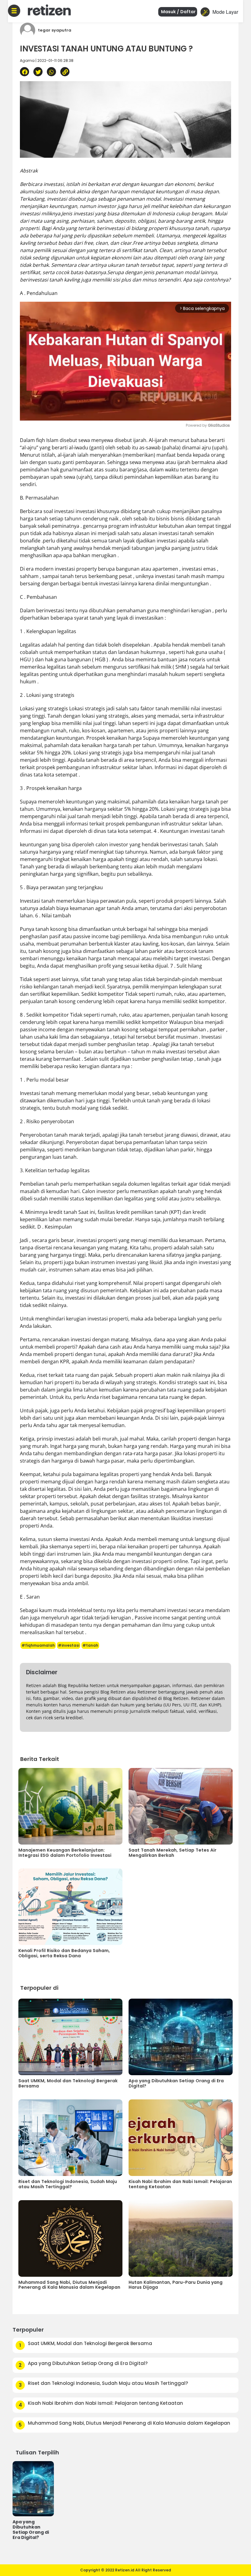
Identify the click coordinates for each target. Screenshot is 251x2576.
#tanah (90, 1645)
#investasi (69, 1645)
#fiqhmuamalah (38, 1645)
